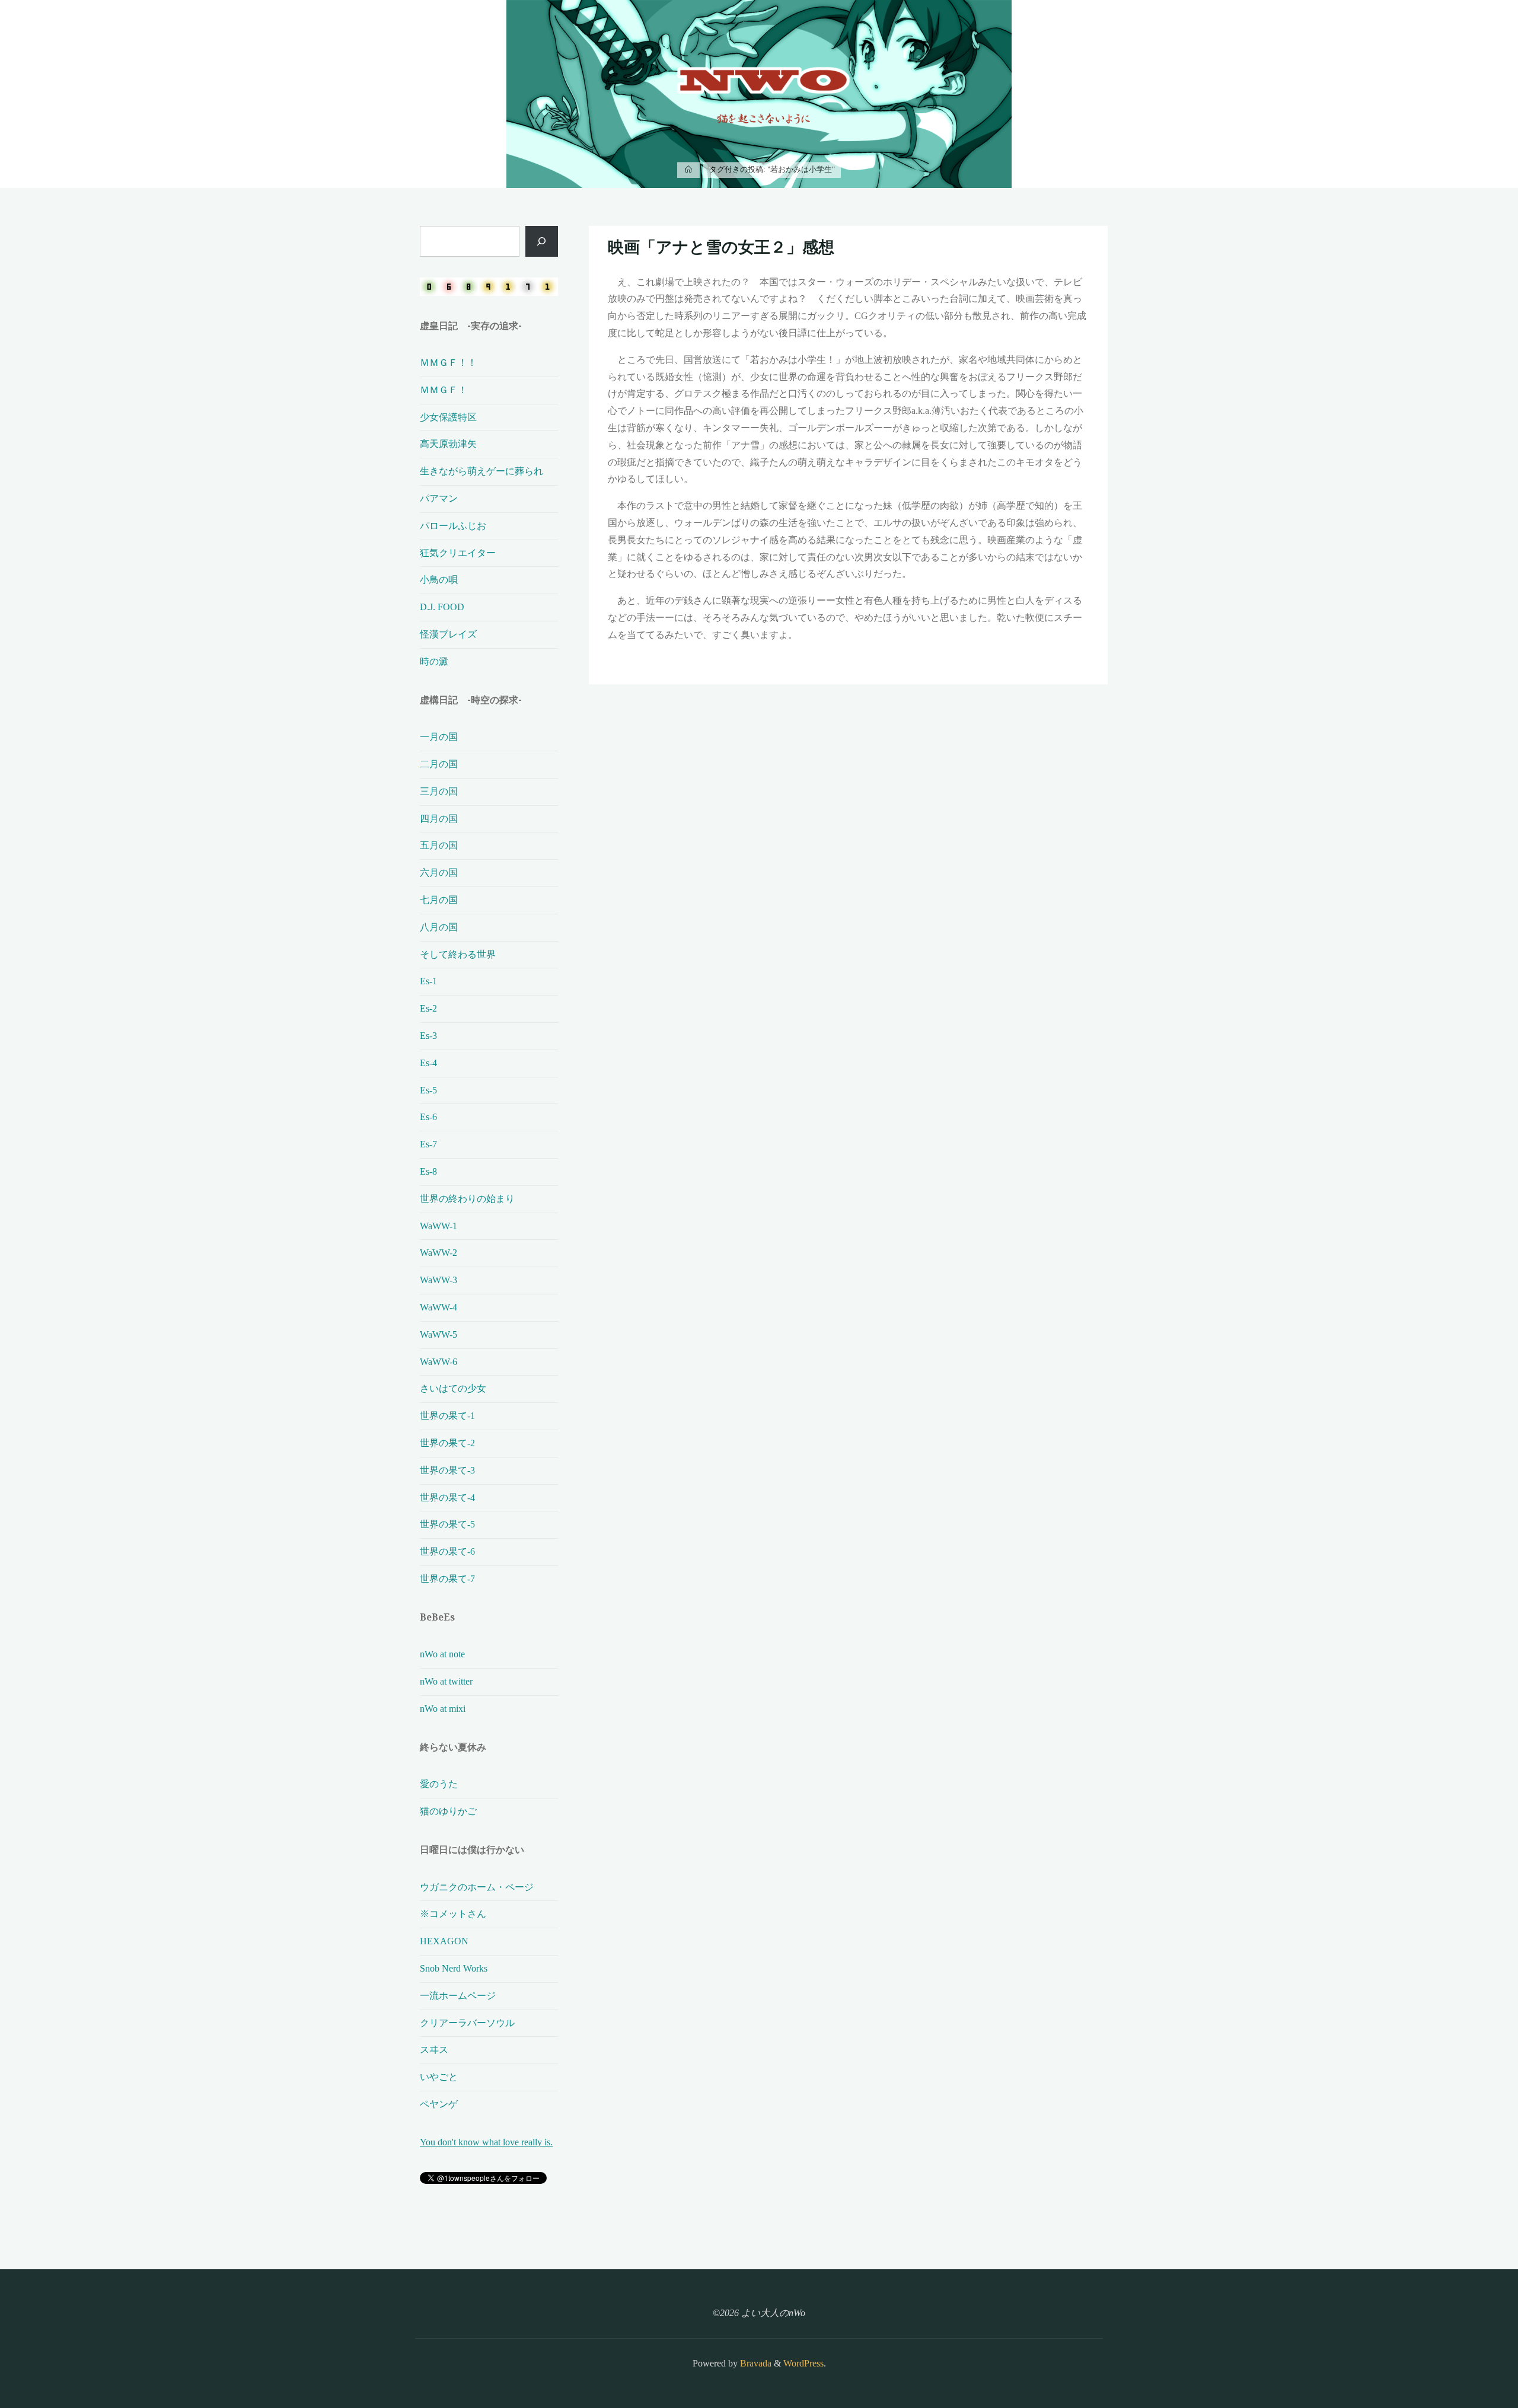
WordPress (803, 2363)
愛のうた (439, 1784)
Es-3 (428, 1036)
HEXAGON (444, 1941)
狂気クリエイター (458, 553)
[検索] (542, 241)
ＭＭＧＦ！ (444, 390)
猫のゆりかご (448, 1811)
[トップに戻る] (1472, 2362)
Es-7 (428, 1144)
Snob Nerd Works (454, 1968)
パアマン (439, 498)
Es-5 (428, 1090)
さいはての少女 (453, 1388)
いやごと (439, 2077)
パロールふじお (453, 526)
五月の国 (439, 845)
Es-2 (428, 1008)
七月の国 (439, 900)
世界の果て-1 (447, 1416)
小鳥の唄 (439, 580)
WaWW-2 (439, 1253)
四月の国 (439, 819)
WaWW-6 (439, 1362)
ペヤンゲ (439, 2104)
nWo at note (442, 1654)
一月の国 (439, 737)
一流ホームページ (458, 1996)
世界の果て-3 (447, 1470)
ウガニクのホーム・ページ (477, 1887)
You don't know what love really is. (486, 2142)
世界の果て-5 (447, 1524)
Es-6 (428, 1117)
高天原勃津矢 (448, 444)
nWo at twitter (446, 1681)
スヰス (434, 2050)
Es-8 (428, 1171)
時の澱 (434, 661)
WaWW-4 (439, 1307)
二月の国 (439, 764)
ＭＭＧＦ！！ (448, 363)
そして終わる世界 (458, 954)
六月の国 (439, 873)
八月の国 (439, 927)
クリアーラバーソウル (467, 2023)
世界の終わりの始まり (467, 1199)
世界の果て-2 (447, 1443)
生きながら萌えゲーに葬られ (481, 471)
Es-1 (428, 981)
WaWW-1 (439, 1226)
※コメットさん (453, 1914)
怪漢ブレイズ (448, 634)
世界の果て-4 (447, 1498)
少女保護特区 (448, 417)
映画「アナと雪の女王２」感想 (721, 247)
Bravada (755, 2363)
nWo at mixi (443, 1709)
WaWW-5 (439, 1334)
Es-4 (428, 1063)
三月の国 (439, 791)
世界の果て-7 (447, 1579)
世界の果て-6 (447, 1551)
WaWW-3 (439, 1280)
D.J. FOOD (442, 607)
